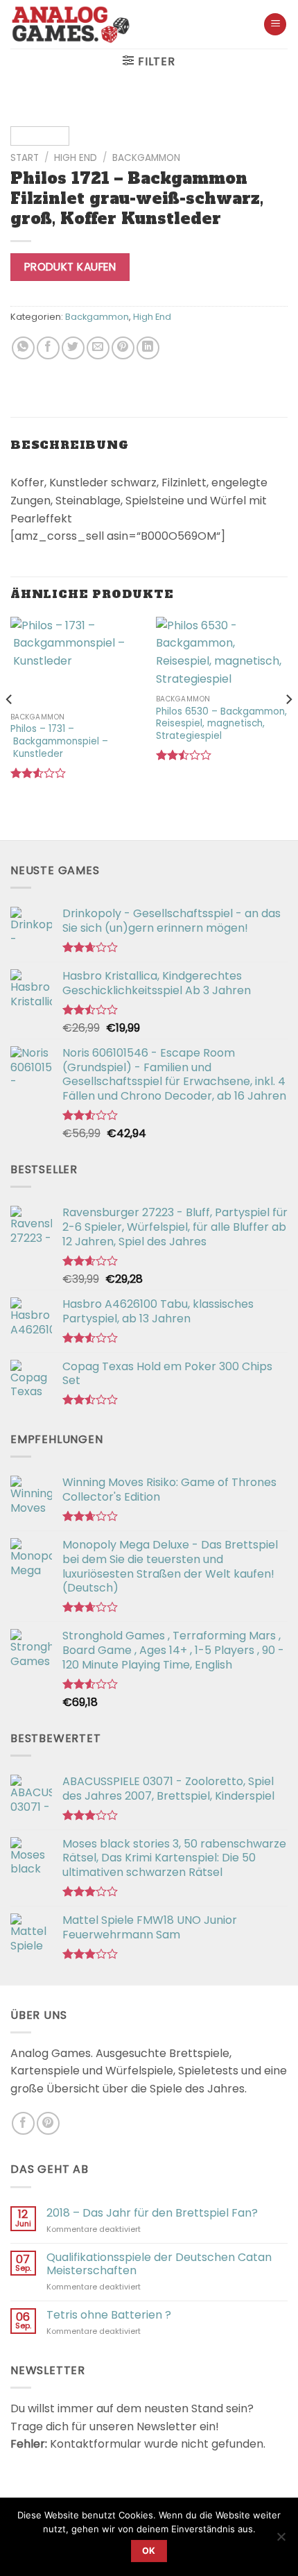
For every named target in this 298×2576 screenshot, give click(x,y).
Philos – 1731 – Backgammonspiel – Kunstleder (59, 741)
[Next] (265, 119)
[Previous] (33, 119)
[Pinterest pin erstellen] (123, 348)
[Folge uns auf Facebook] (23, 2123)
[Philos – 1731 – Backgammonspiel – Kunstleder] (76, 661)
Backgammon (146, 158)
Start (25, 158)
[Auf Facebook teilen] (48, 348)
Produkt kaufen (70, 267)
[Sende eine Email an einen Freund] (98, 348)
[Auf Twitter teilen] (73, 348)
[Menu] (275, 25)
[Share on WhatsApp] (23, 348)
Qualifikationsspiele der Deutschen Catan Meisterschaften (159, 2264)
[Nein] (281, 2541)
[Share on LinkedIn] (148, 348)
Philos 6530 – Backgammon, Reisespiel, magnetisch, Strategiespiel (221, 724)
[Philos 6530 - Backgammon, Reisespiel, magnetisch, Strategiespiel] (222, 652)
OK (149, 2551)
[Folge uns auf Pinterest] (48, 2123)
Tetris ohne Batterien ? (109, 2315)
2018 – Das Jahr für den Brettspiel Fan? (152, 2213)
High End (76, 158)
